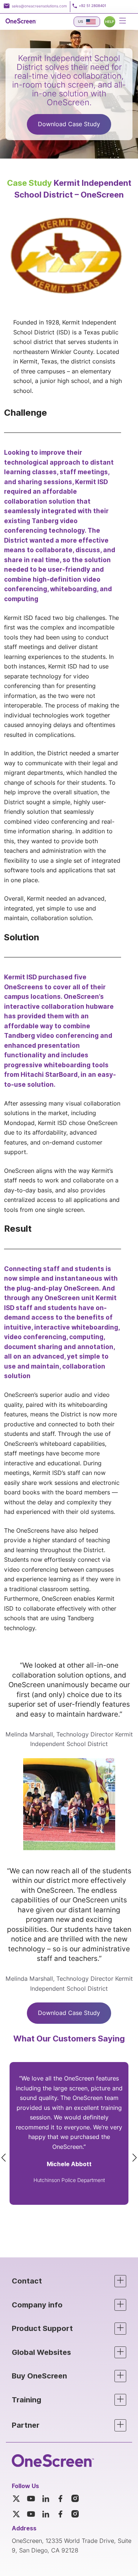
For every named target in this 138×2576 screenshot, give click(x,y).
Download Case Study (69, 124)
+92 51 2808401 (92, 6)
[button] (69, 2281)
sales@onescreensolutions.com (39, 6)
